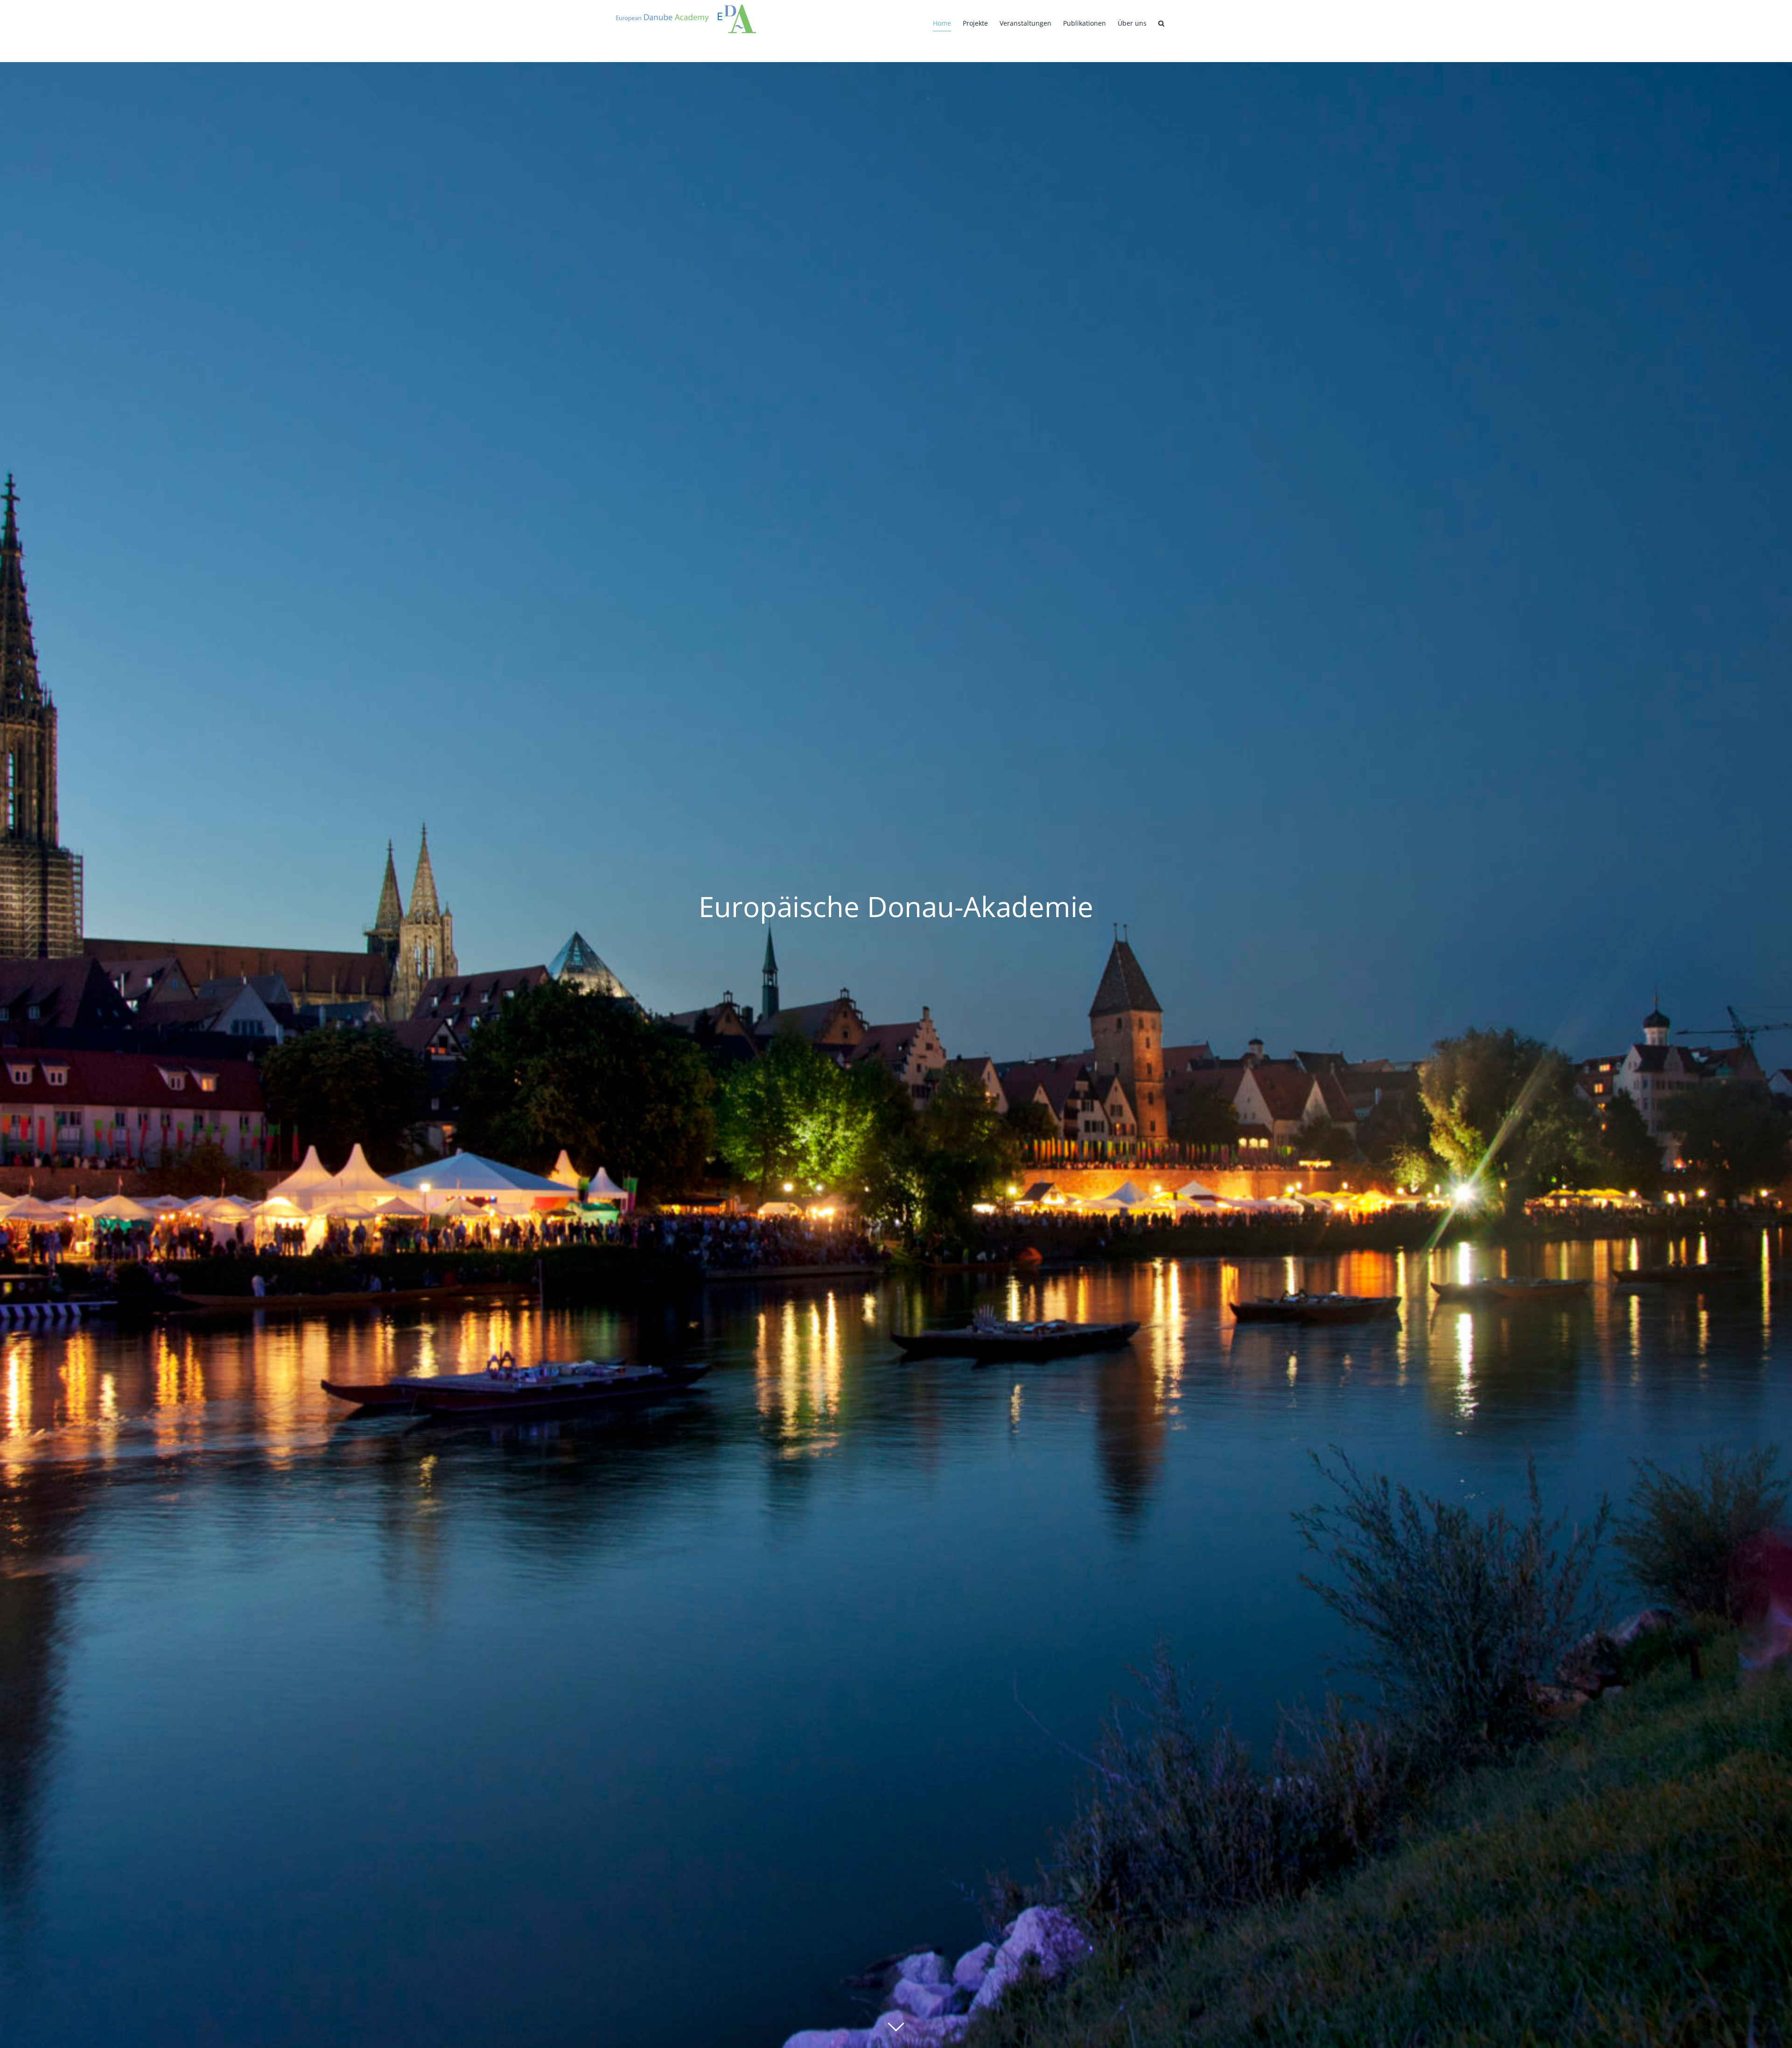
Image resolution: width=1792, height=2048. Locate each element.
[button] (1161, 23)
